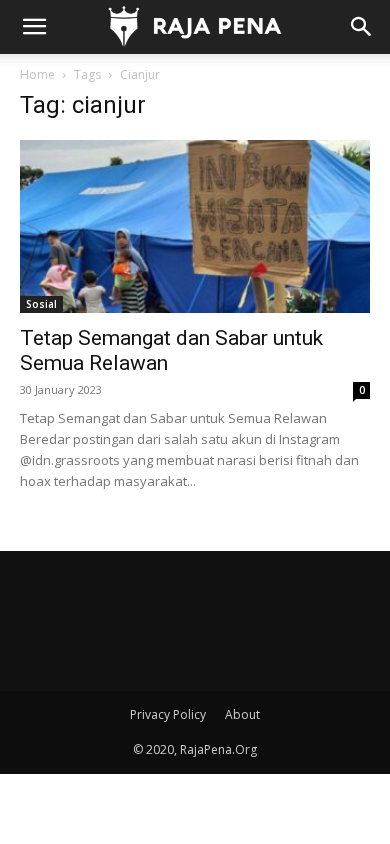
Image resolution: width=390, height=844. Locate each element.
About (242, 714)
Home (37, 74)
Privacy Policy (168, 714)
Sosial (41, 304)
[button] (34, 27)
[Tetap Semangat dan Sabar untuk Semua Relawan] (195, 226)
